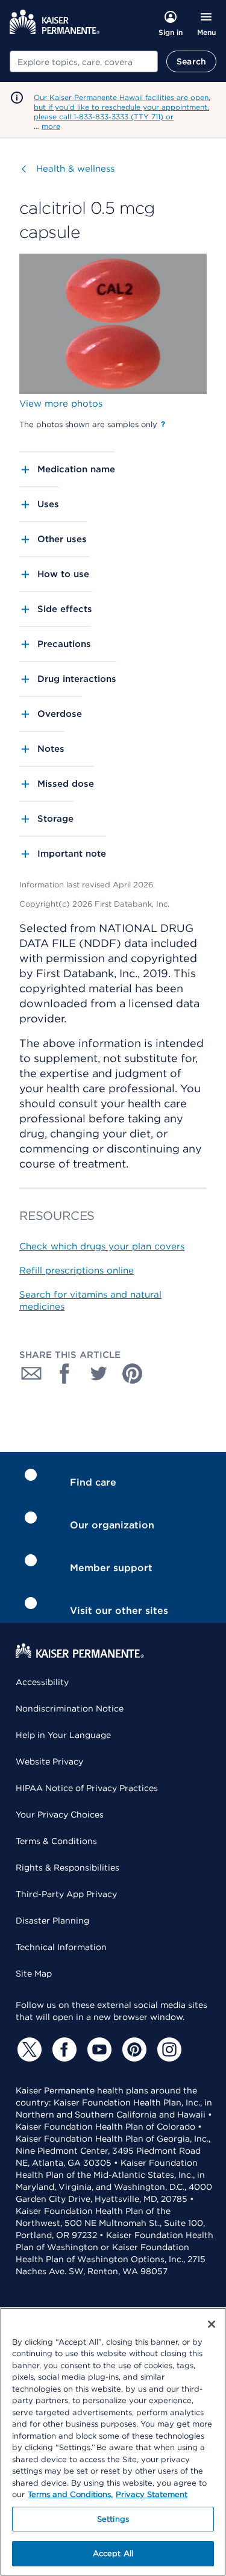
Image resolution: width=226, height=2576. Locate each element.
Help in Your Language (63, 1735)
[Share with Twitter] (99, 1374)
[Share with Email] (31, 1374)
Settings (113, 2519)
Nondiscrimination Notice (70, 1708)
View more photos (61, 404)
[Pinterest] (133, 2049)
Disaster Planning (52, 1921)
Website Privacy (49, 1762)
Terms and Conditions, (70, 2494)
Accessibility (42, 1682)
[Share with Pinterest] (133, 1374)
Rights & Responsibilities (67, 1868)
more (51, 126)
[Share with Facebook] (65, 1374)
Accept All (113, 2553)
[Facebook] (63, 2049)
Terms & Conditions (56, 1841)
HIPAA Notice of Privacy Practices (87, 1788)
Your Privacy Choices (60, 1815)
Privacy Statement (152, 2494)
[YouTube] (98, 2049)
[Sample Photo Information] (163, 424)
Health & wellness (75, 169)
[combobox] (84, 61)
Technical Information (61, 1947)
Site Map (34, 1974)
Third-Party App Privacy (66, 1894)
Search (191, 61)
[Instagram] (168, 2049)
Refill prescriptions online (77, 1271)
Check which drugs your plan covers (102, 1246)
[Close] (212, 2324)
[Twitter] (28, 2049)
